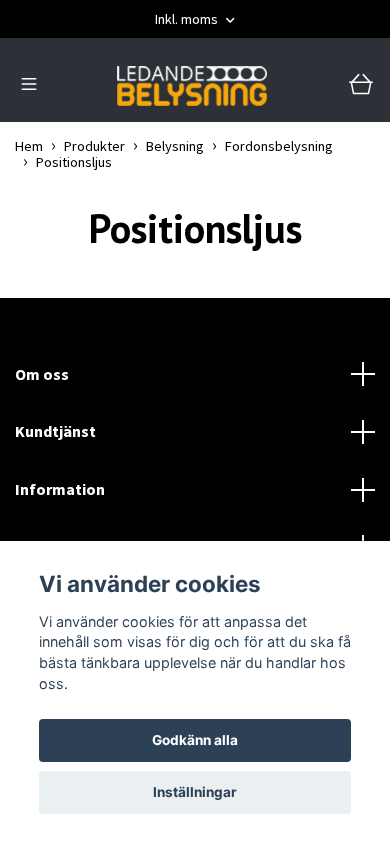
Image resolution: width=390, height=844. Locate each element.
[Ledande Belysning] (192, 86)
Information (60, 489)
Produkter (94, 146)
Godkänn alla (195, 740)
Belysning (175, 146)
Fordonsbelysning (279, 146)
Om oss (42, 374)
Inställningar (195, 792)
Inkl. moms (188, 19)
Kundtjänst (55, 431)
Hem (29, 146)
